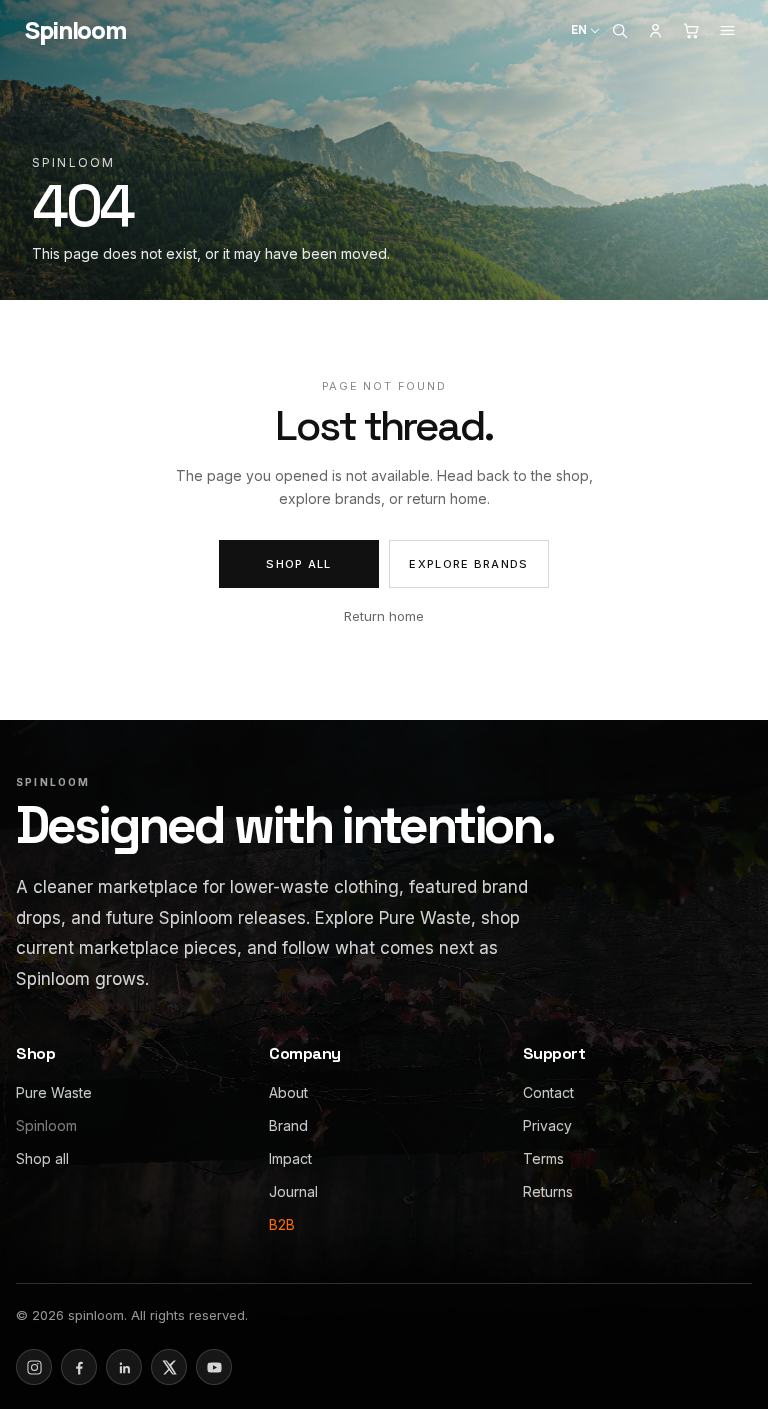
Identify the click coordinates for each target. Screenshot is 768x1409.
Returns (548, 1191)
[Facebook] (79, 1367)
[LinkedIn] (124, 1367)
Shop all (299, 564)
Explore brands (468, 564)
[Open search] (619, 30)
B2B (282, 1224)
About (288, 1092)
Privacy (547, 1125)
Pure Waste (54, 1092)
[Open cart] (691, 30)
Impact (290, 1158)
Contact (548, 1092)
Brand (288, 1125)
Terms (543, 1158)
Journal (293, 1191)
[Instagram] (34, 1367)
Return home (384, 616)
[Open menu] (727, 30)
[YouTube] (214, 1367)
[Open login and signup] (655, 30)
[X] (169, 1367)
